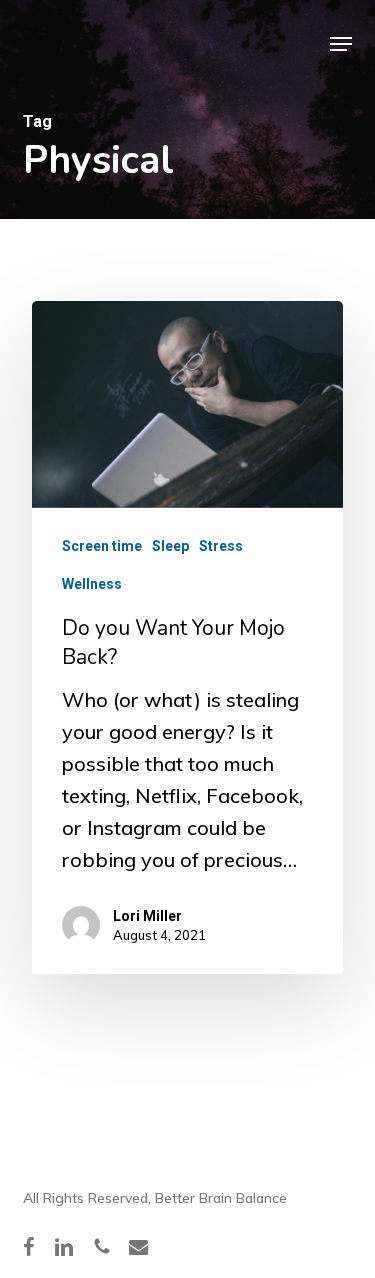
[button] (341, 44)
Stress (221, 546)
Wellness (92, 584)
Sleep (170, 546)
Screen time (102, 546)
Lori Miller (147, 916)
